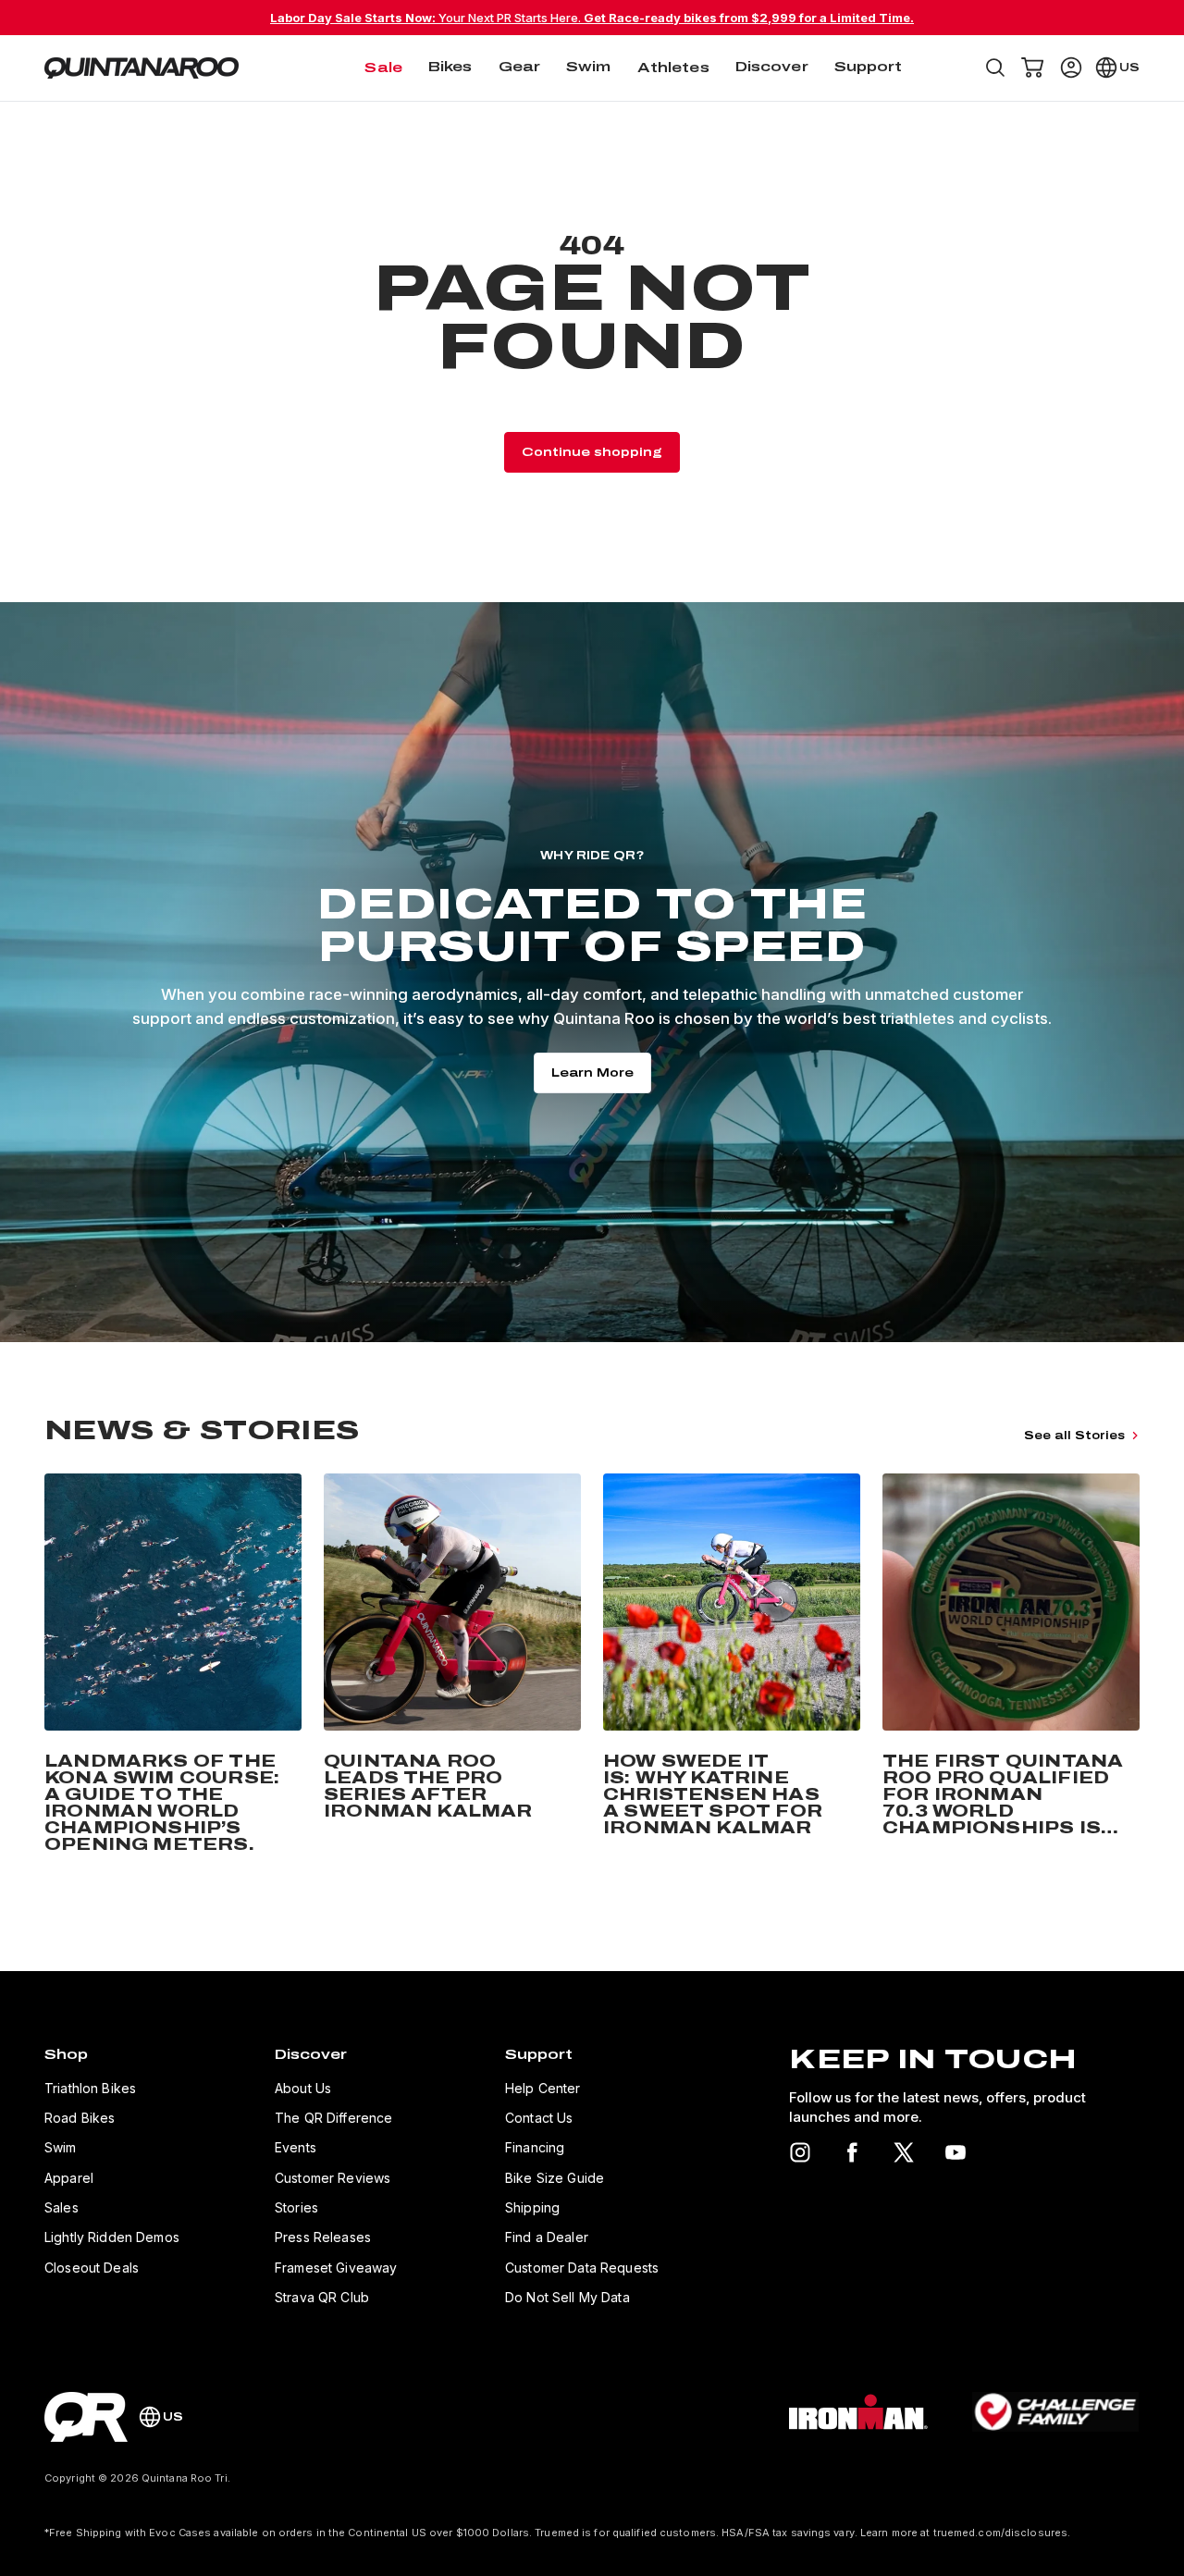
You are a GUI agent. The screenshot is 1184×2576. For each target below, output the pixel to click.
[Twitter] (904, 2152)
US (1129, 68)
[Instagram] (800, 2152)
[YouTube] (956, 2152)
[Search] (995, 68)
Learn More (592, 1073)
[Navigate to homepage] (142, 68)
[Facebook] (852, 2152)
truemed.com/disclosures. (1002, 2533)
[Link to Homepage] (86, 2417)
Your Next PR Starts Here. (592, 18)
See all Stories (1074, 1436)
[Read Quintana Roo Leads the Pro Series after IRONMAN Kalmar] (452, 1667)
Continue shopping (592, 452)
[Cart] (1032, 68)
